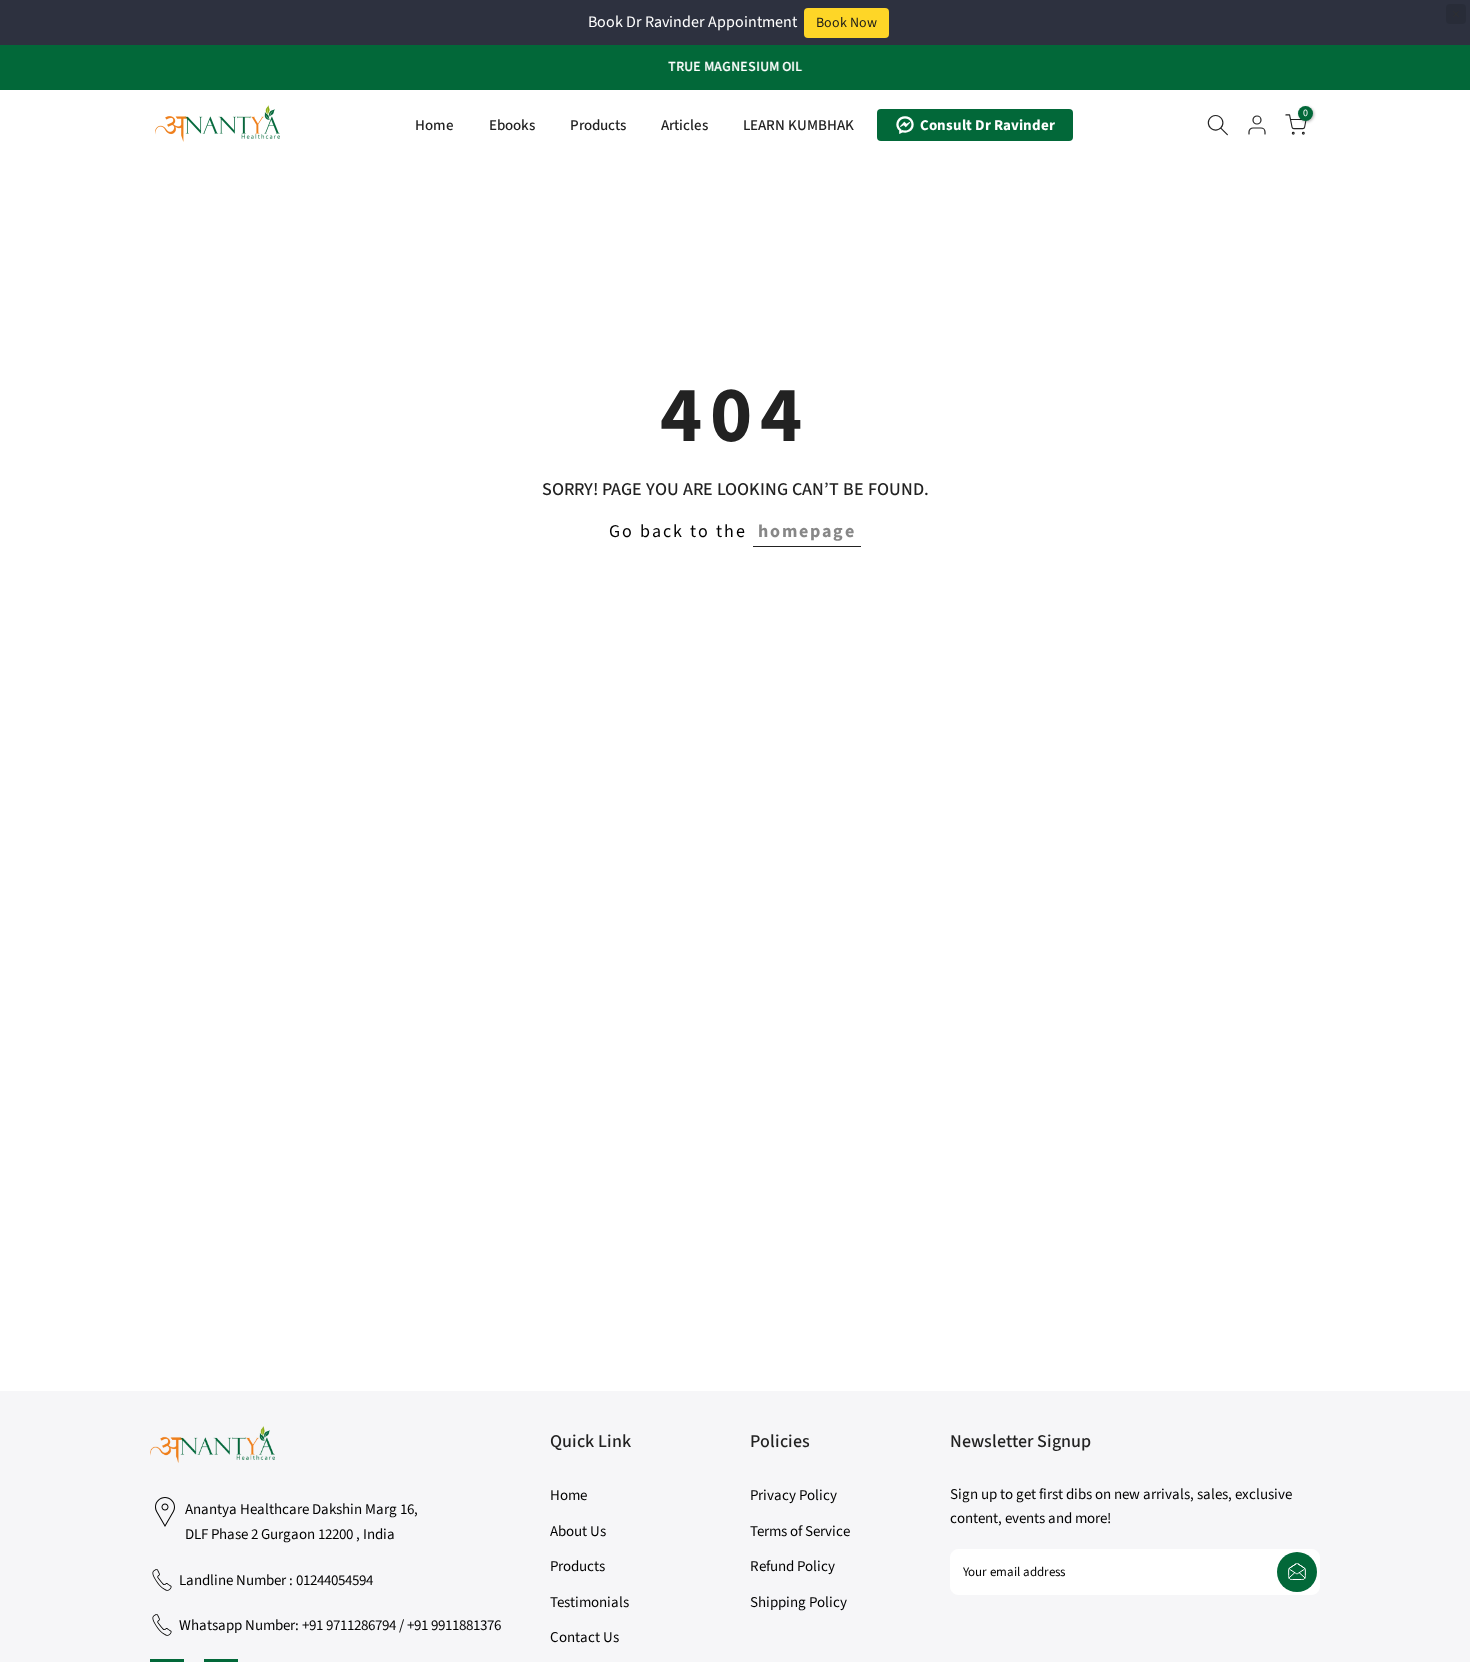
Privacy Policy (793, 1495)
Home (434, 125)
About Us (578, 1531)
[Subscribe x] (1297, 1572)
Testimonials (589, 1602)
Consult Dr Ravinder (987, 125)
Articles (684, 125)
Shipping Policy (798, 1602)
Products (598, 125)
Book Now (846, 23)
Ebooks (512, 125)
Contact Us (584, 1637)
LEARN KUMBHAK (798, 125)
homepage (807, 531)
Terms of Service (800, 1531)
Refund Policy (792, 1566)
